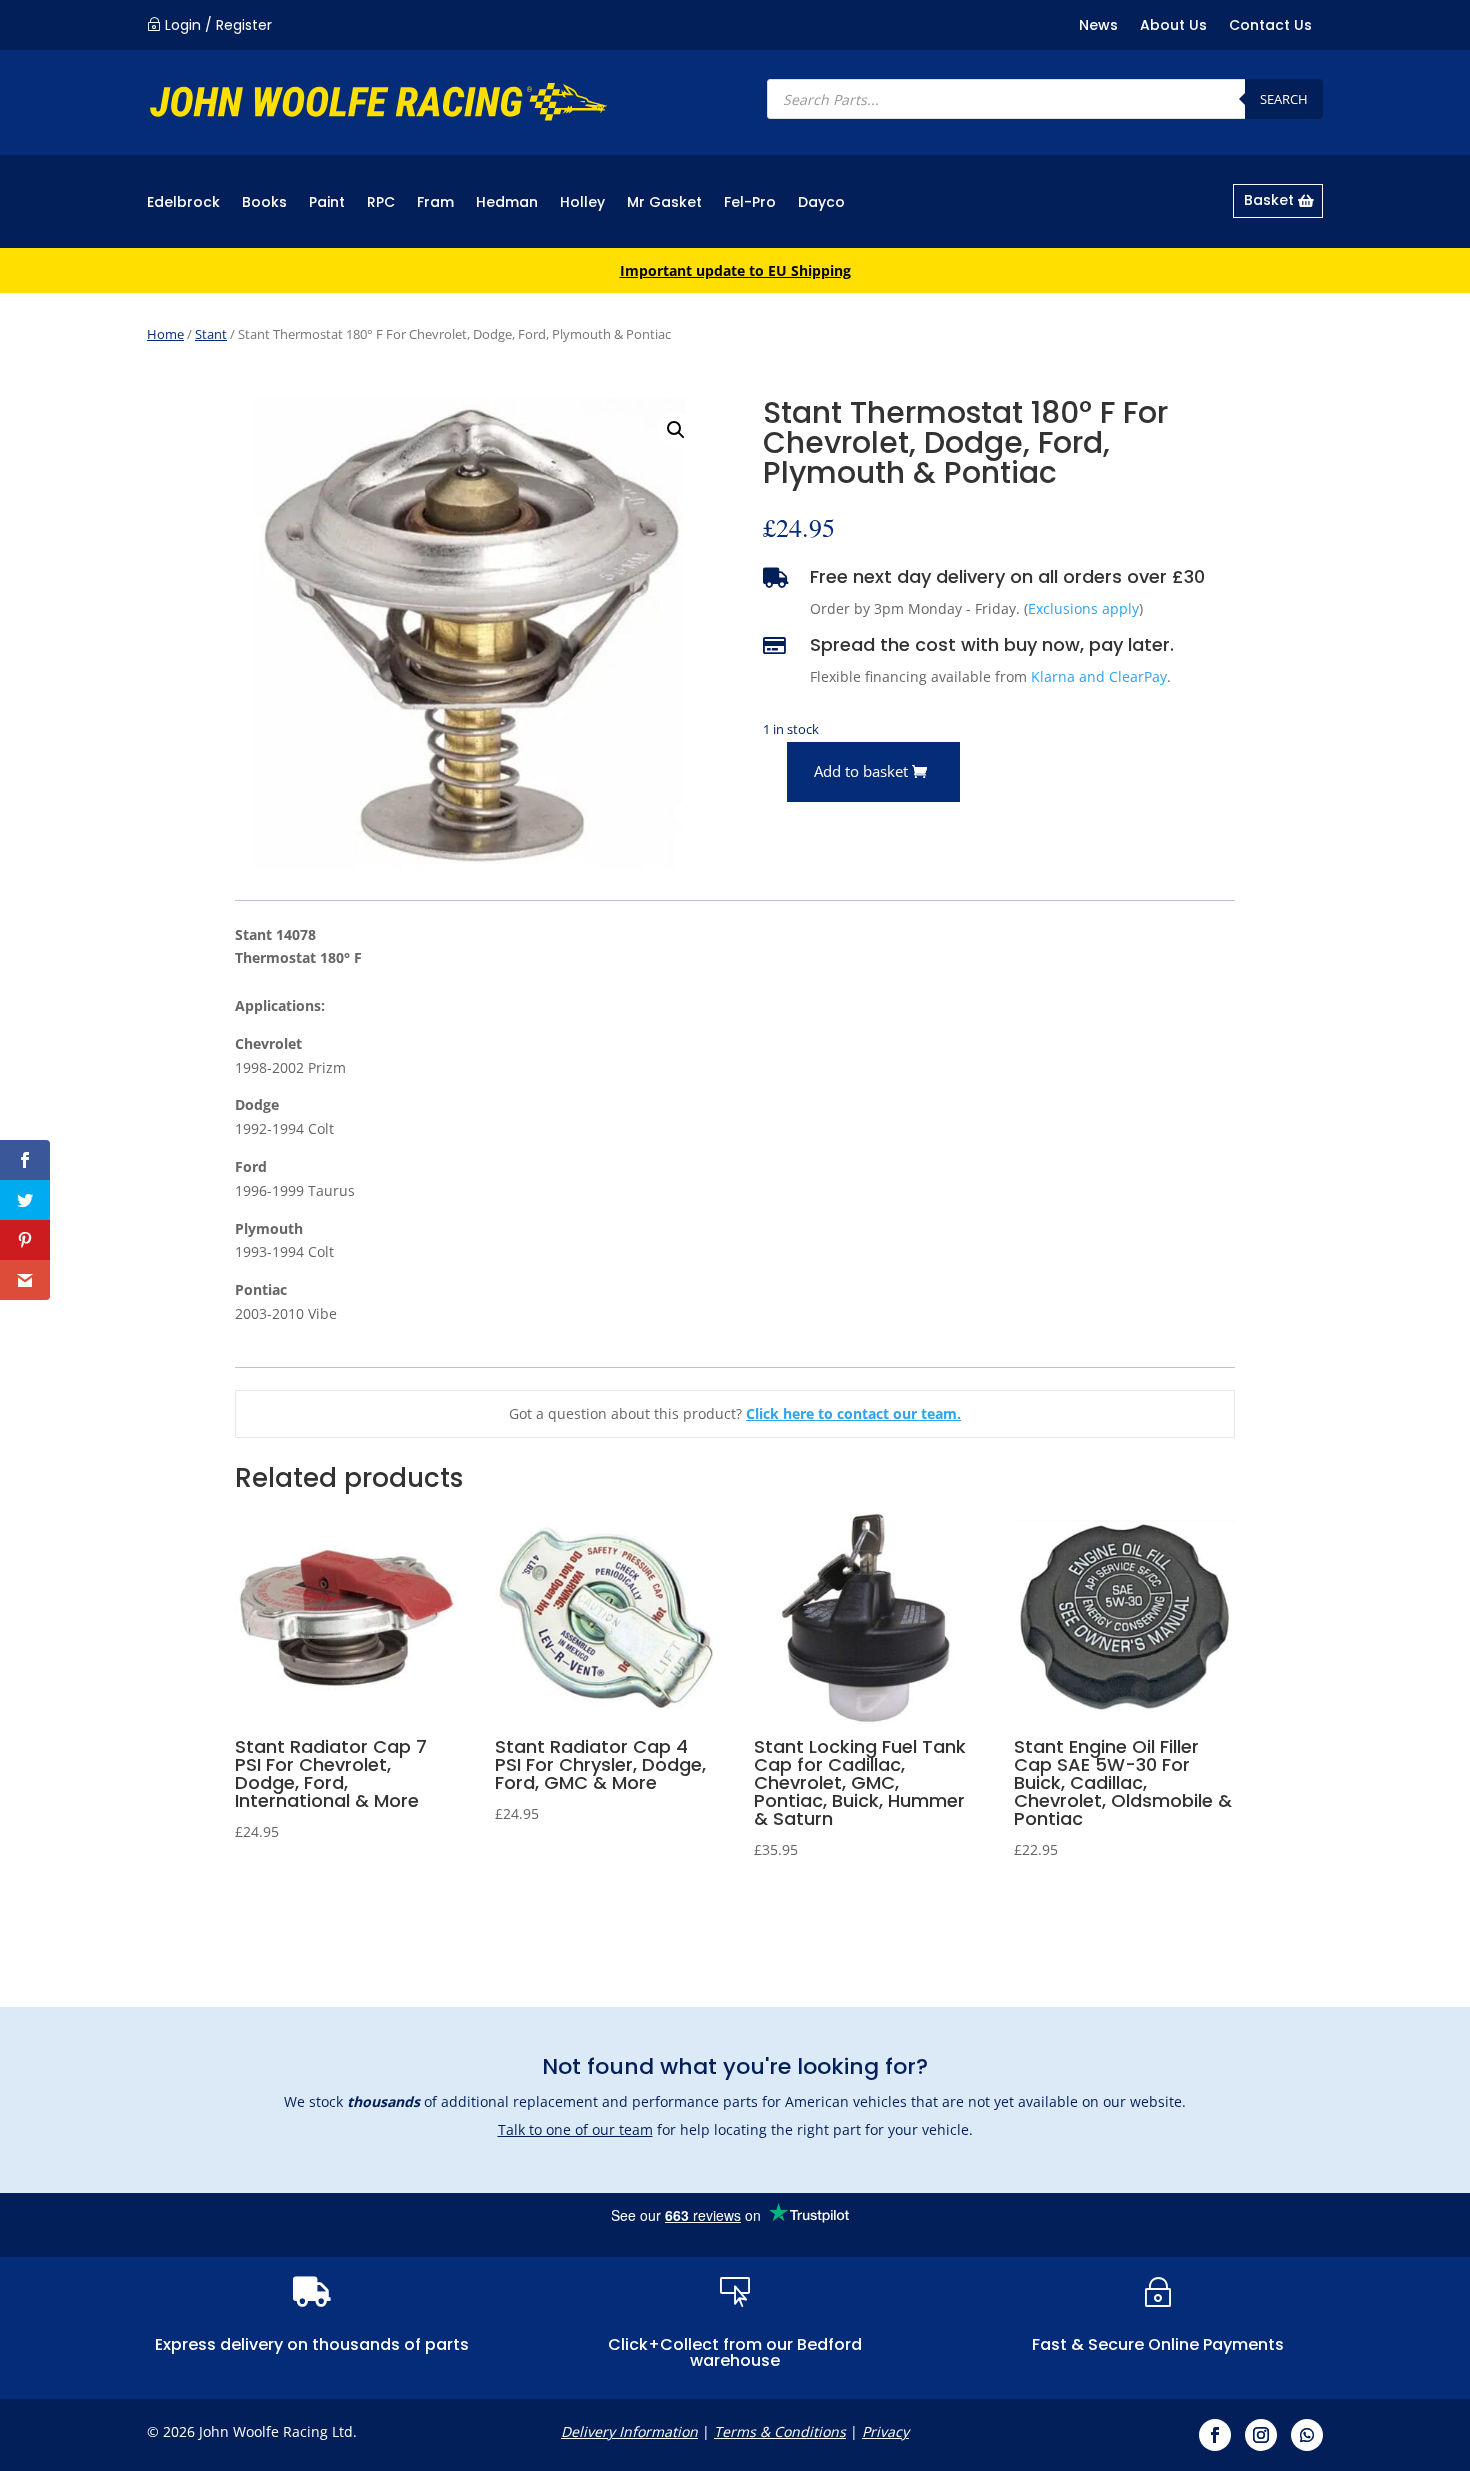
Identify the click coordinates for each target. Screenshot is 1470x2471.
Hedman (507, 203)
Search (1284, 99)
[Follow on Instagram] (1261, 2435)
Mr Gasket (664, 203)
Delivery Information (629, 2431)
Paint (327, 203)
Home (165, 334)
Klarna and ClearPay (1099, 676)
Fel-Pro (750, 203)
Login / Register (218, 25)
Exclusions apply (1083, 608)
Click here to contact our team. (853, 1413)
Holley (582, 203)
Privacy (885, 2431)
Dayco (821, 203)
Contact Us (1270, 26)
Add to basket (861, 771)
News (1098, 26)
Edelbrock (183, 203)
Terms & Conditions (780, 2431)
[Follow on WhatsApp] (1307, 2435)
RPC (381, 203)
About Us (1173, 26)
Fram (435, 203)
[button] (676, 430)
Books (264, 203)
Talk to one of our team (575, 2129)
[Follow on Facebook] (1215, 2435)
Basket (1269, 200)
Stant (211, 334)
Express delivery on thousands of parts (312, 2344)
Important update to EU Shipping (735, 270)
